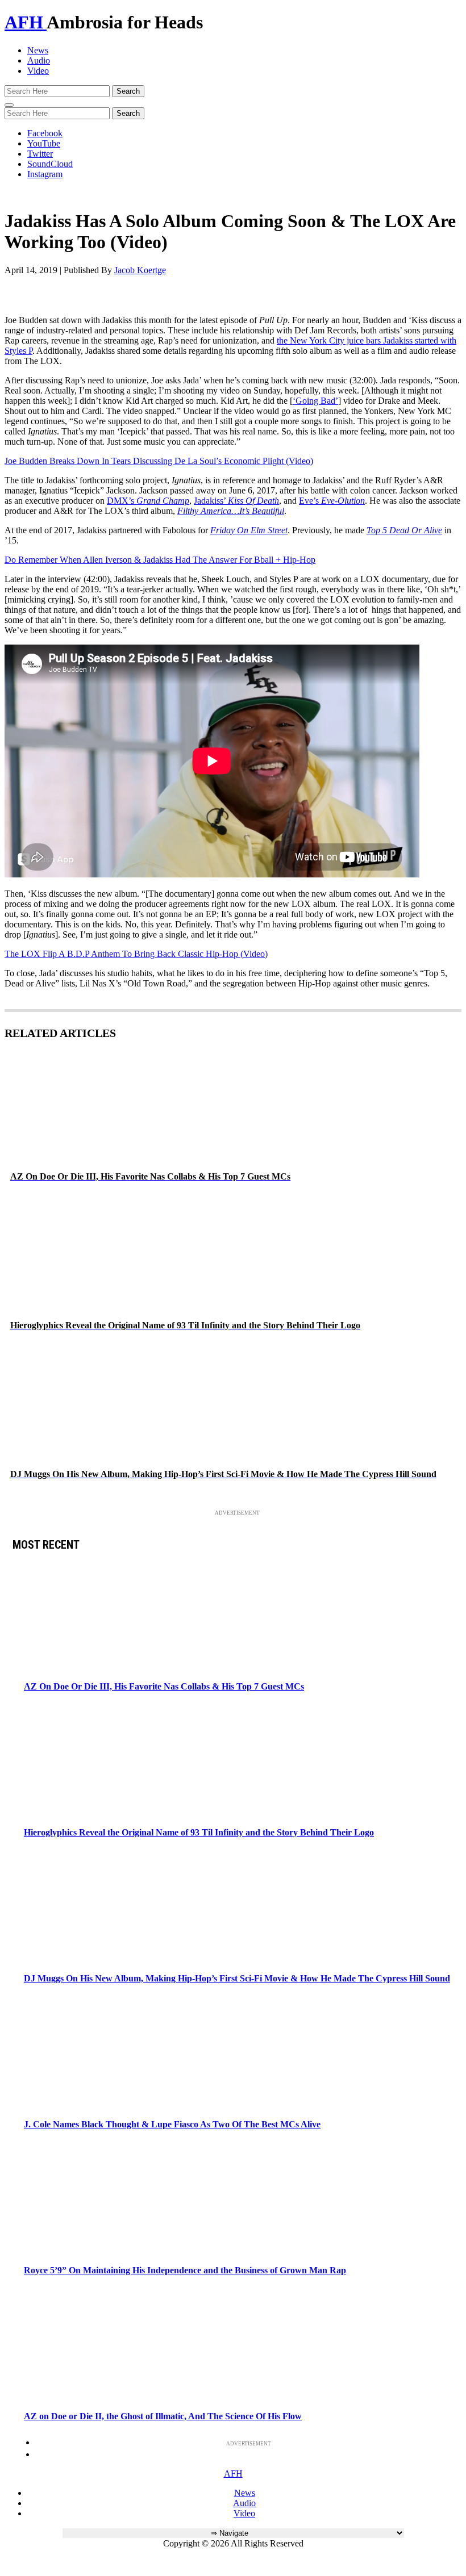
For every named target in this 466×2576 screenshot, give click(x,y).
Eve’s (332, 501)
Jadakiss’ (236, 501)
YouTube (44, 143)
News (38, 50)
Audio (39, 60)
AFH (26, 22)
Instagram (45, 174)
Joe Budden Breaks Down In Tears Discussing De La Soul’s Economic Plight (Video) (159, 461)
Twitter (40, 154)
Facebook (45, 133)
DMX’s (148, 501)
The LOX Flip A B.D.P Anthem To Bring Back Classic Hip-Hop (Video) (136, 954)
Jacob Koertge (140, 270)
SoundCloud (50, 164)
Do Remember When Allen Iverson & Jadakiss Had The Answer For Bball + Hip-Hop (160, 560)
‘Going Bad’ (315, 401)
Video (38, 71)
